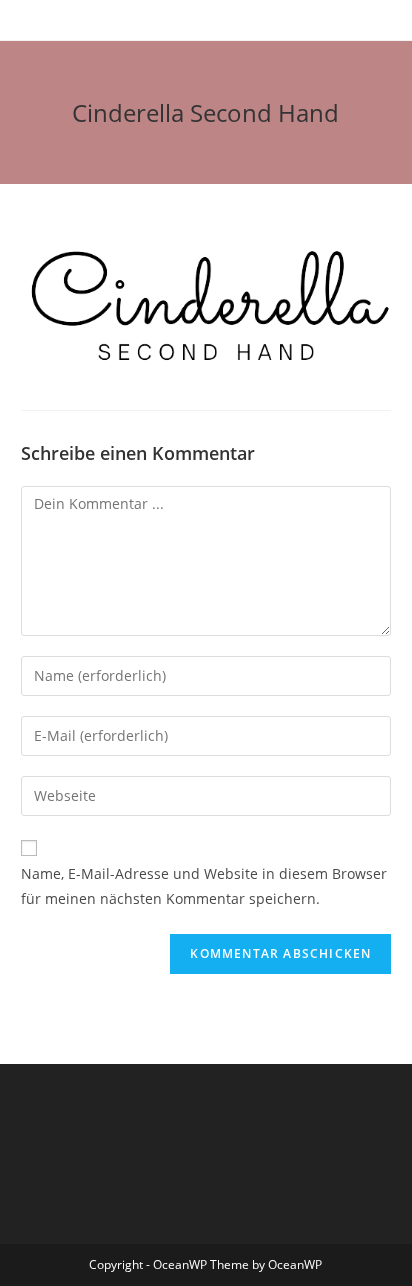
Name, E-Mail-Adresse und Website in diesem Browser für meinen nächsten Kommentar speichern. (204, 886)
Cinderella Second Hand (205, 112)
